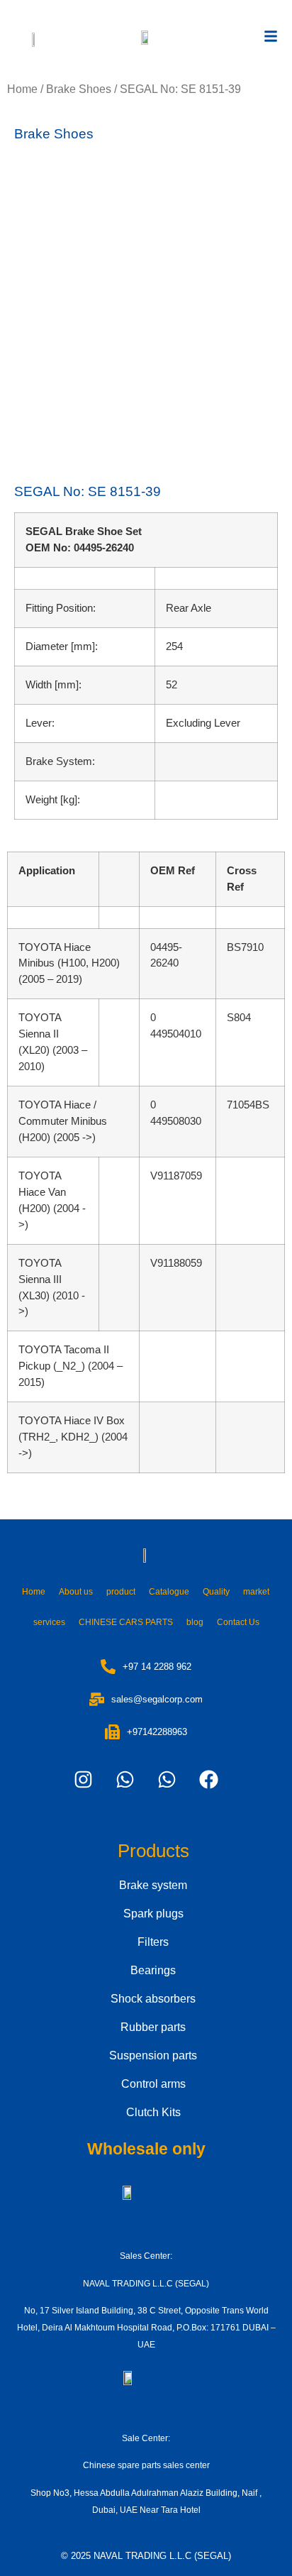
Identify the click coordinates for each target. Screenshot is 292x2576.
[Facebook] (209, 1780)
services (49, 1622)
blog (195, 1622)
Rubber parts (153, 2027)
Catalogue (169, 1592)
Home (22, 89)
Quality (216, 1592)
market (256, 1592)
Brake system (153, 1885)
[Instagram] (84, 1780)
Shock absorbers (153, 1999)
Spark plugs (153, 1914)
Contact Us (238, 1622)
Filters (153, 1942)
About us (76, 1592)
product (121, 1592)
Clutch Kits (153, 2112)
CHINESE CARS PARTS (126, 1622)
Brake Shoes (79, 89)
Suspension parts (153, 2055)
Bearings (153, 1970)
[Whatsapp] (125, 1780)
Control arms (153, 2084)
